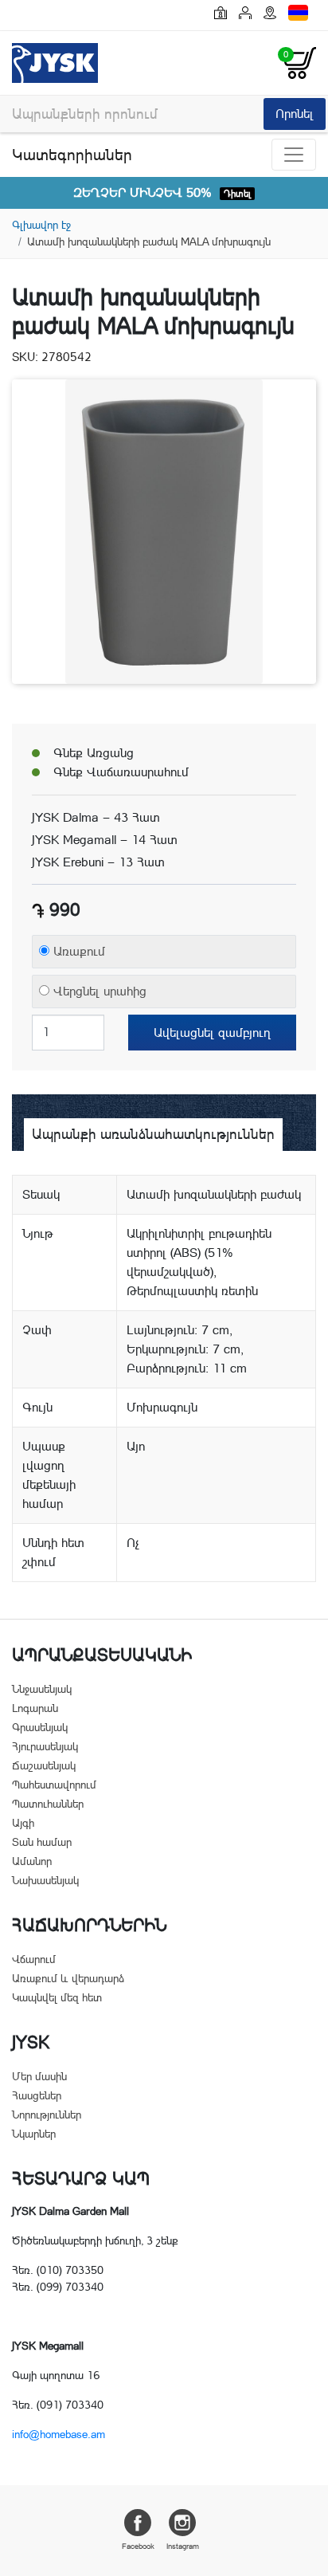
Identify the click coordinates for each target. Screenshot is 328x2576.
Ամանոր (32, 1861)
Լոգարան (35, 1708)
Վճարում (34, 1959)
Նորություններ (47, 2115)
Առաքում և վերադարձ (68, 1978)
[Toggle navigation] (294, 155)
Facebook (138, 2546)
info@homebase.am (59, 2434)
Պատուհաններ (48, 1804)
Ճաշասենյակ (44, 1765)
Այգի (23, 1823)
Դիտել (237, 194)
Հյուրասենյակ (45, 1746)
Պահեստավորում (54, 1785)
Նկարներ (34, 2134)
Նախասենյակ (45, 1880)
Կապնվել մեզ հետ (57, 1997)
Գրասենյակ (40, 1727)
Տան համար (42, 1842)
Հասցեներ (37, 2095)
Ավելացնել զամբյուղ (212, 1033)
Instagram (183, 2546)
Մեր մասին (39, 2076)
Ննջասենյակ (42, 1689)
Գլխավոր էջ (41, 225)
